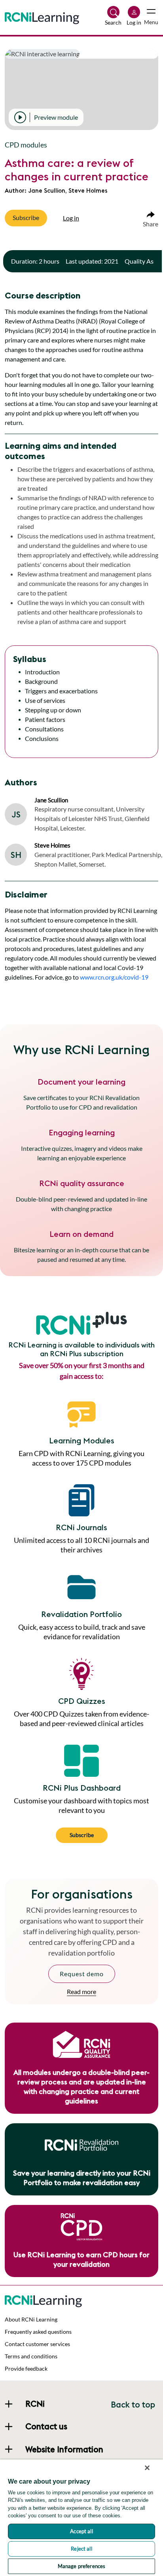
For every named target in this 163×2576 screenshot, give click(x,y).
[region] (81, 2518)
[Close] (147, 2468)
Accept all (81, 2531)
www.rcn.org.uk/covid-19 (114, 977)
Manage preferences (81, 2566)
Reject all (81, 2549)
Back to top (133, 2405)
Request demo (82, 1974)
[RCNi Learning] (42, 17)
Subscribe (82, 1835)
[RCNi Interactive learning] (43, 2300)
